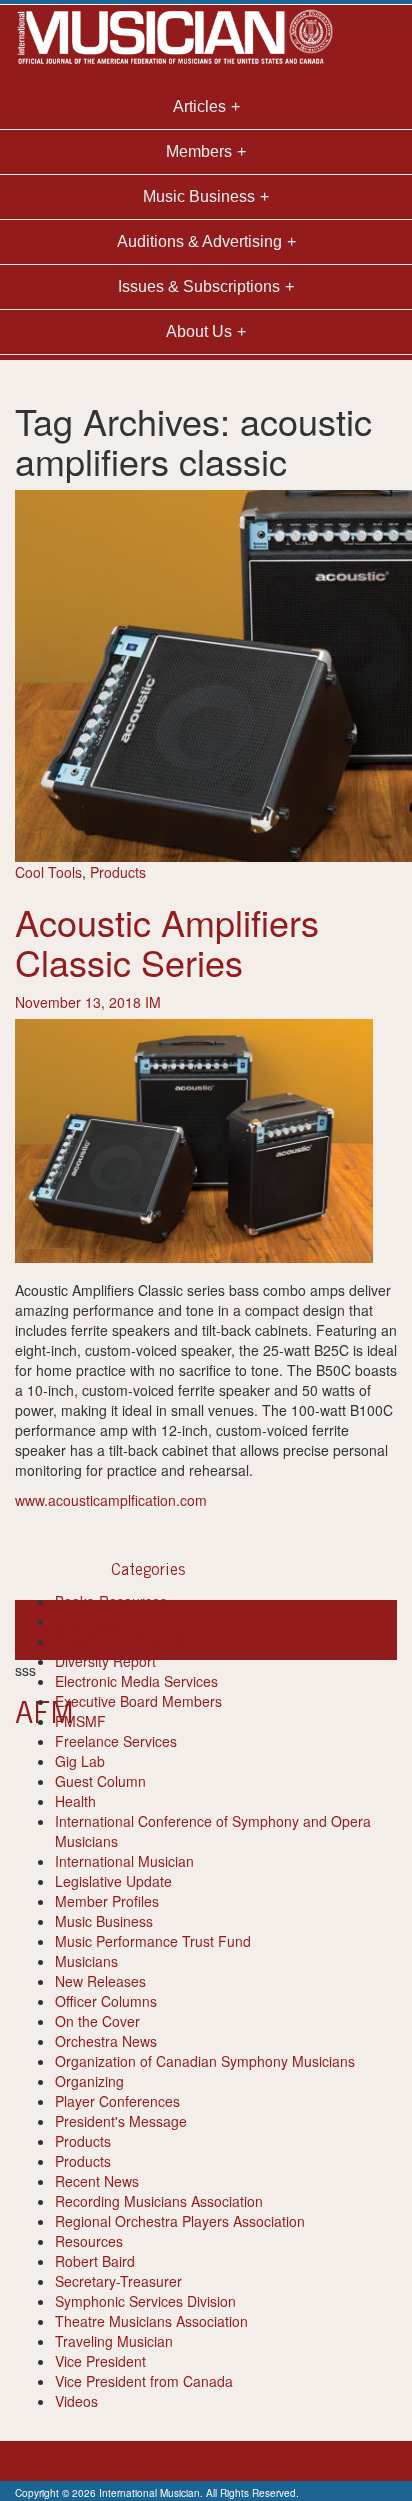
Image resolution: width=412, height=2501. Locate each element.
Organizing (89, 2081)
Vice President (100, 2361)
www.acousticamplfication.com (111, 1500)
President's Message (121, 2121)
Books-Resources (111, 1601)
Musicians (86, 1961)
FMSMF (80, 1721)
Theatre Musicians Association (151, 2321)
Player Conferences (117, 2101)
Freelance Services (116, 1741)
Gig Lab (80, 1761)
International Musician (124, 1861)
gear (192, 1630)
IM (153, 1002)
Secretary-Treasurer (118, 2281)
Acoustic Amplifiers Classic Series (167, 941)
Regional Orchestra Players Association (180, 2221)
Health (75, 1801)
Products (118, 872)
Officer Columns (106, 2001)
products (234, 1630)
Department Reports (119, 1641)
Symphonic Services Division (145, 2301)
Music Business (104, 1921)
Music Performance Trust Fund (153, 1941)
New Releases (100, 1981)
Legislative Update (113, 1881)
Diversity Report (105, 1661)
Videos (76, 2401)
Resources (89, 2241)
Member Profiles (107, 1901)
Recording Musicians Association (159, 2201)
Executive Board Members (138, 1701)
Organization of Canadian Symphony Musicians (205, 2061)
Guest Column (100, 1781)
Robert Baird (95, 2261)
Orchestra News (106, 2041)
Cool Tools (48, 872)
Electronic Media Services (136, 1681)
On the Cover (97, 2021)
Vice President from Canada (144, 2381)
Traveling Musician (114, 2341)
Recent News (97, 2181)
